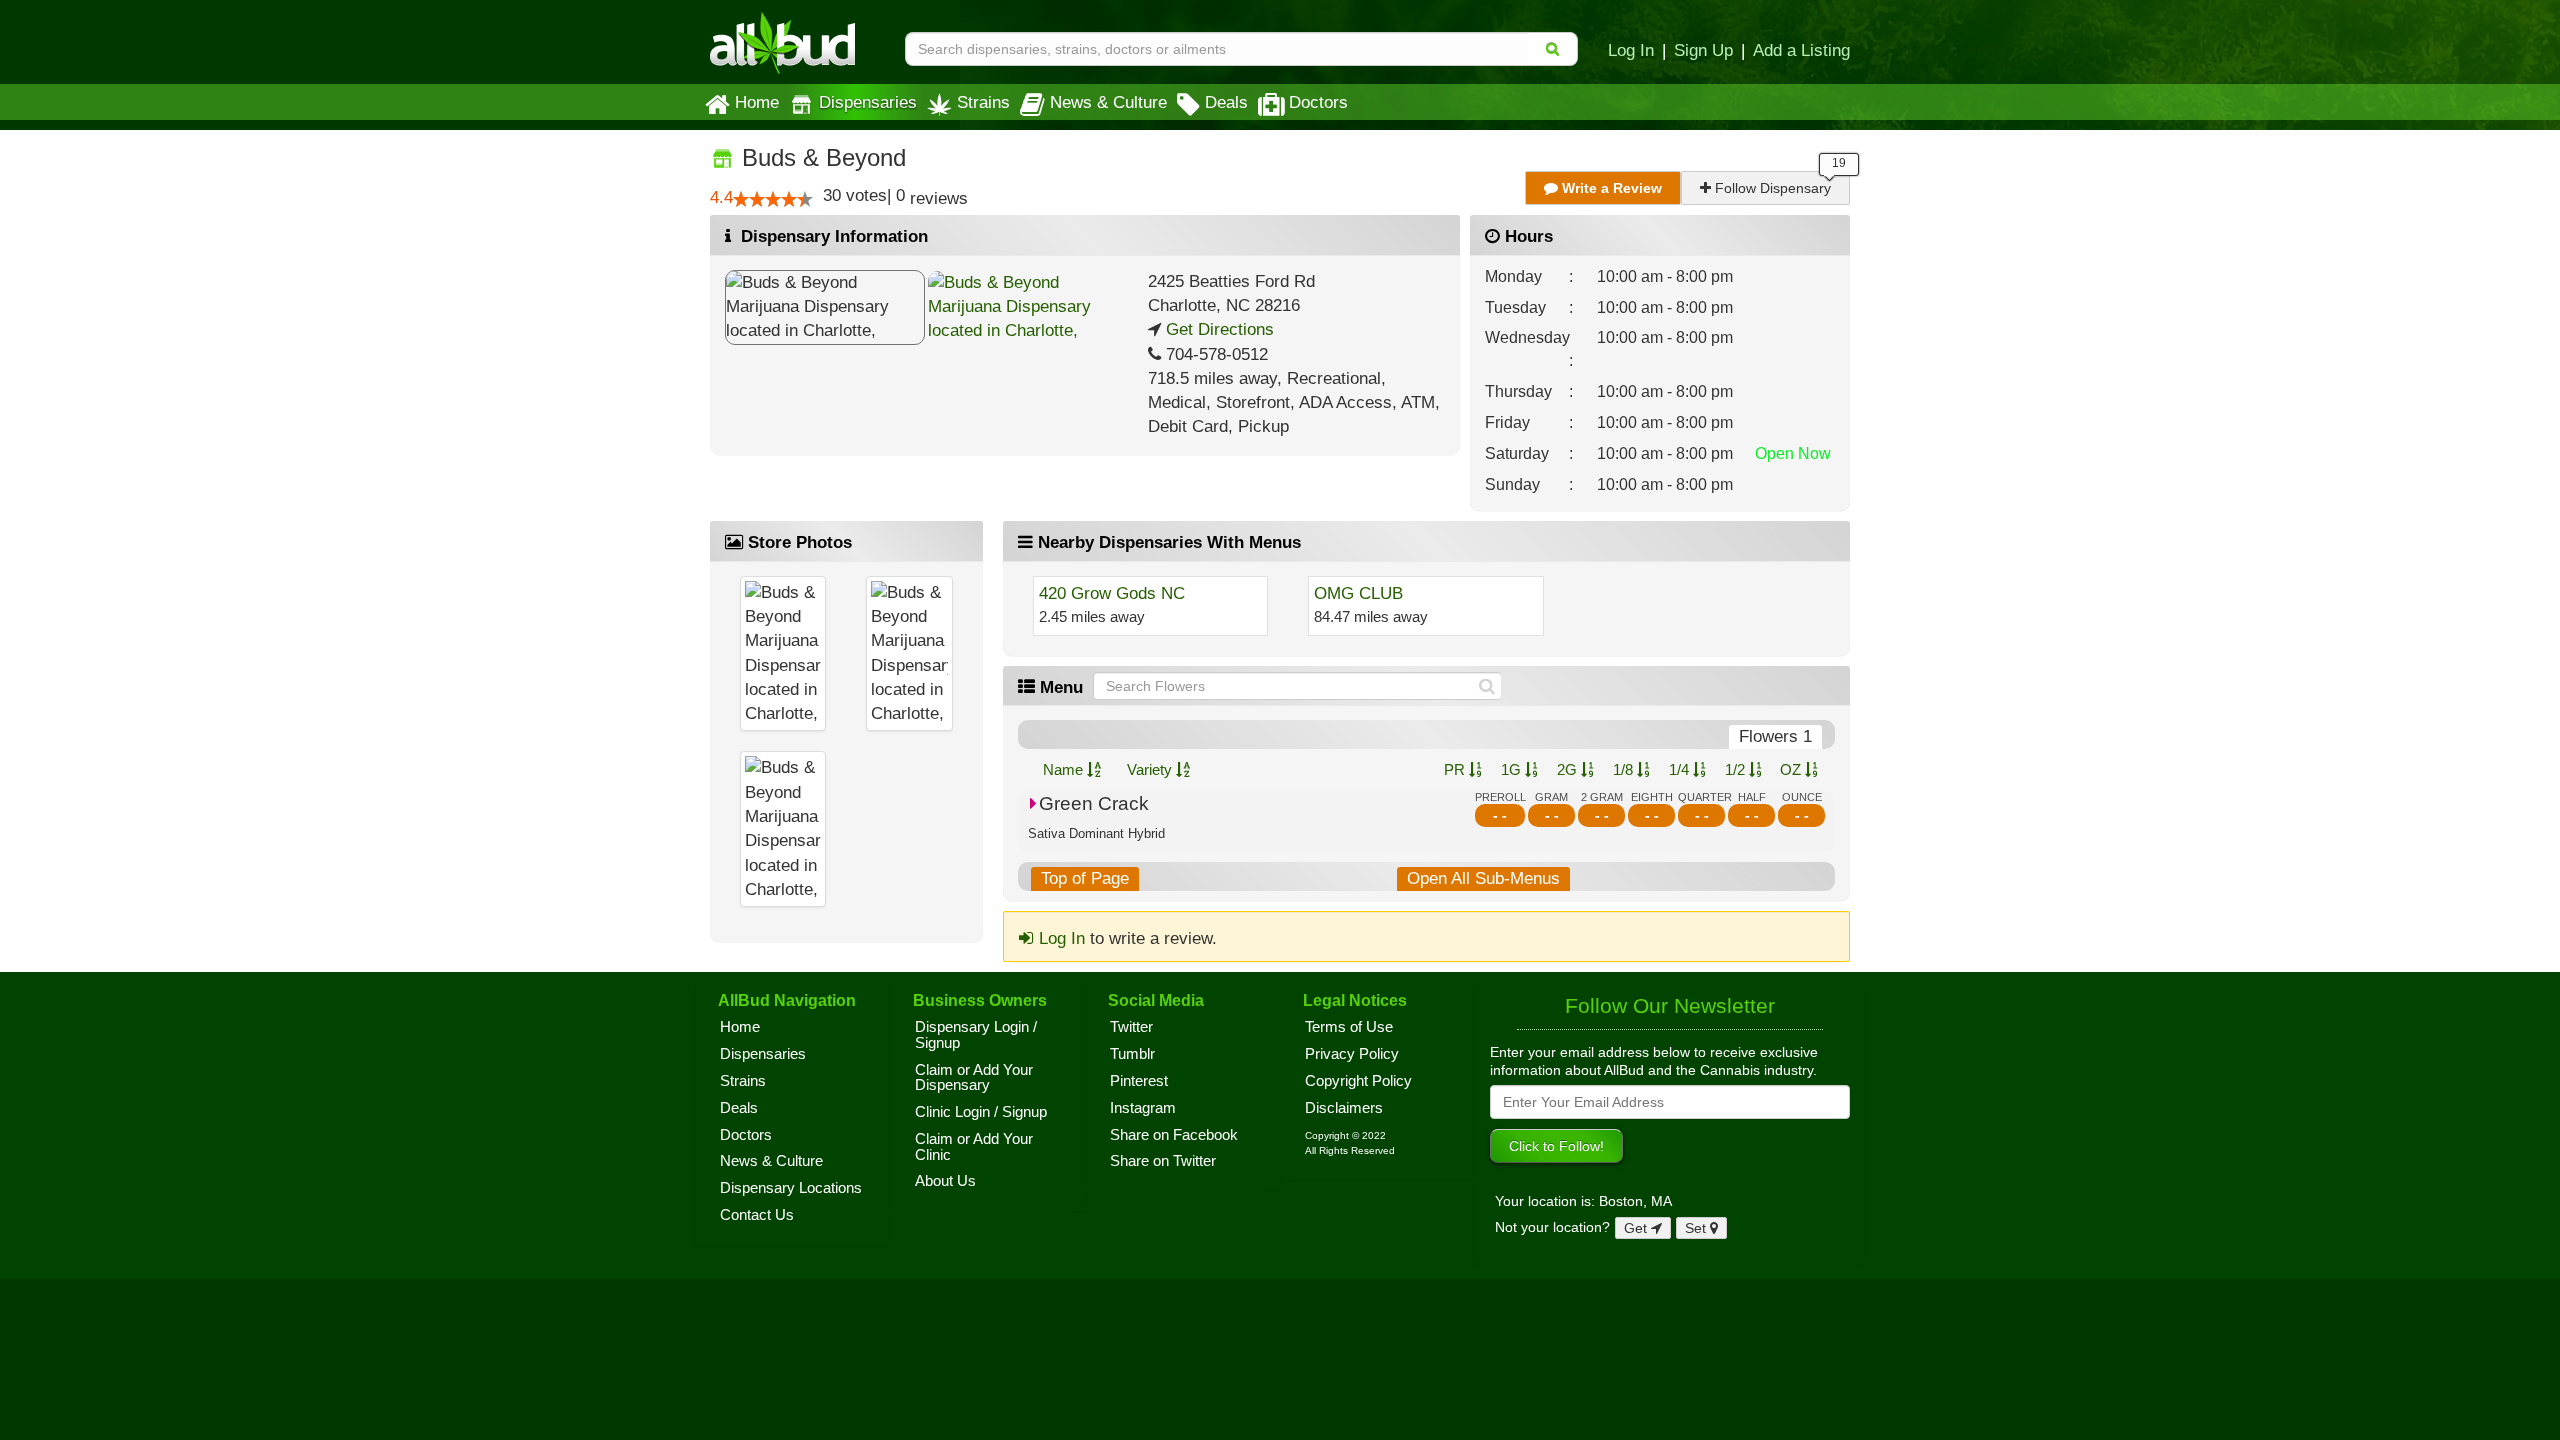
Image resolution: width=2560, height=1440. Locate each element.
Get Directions (1217, 329)
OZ (1792, 769)
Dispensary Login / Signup (976, 1035)
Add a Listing (1801, 50)
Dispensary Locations (791, 1188)
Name (1065, 769)
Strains (983, 102)
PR (1456, 769)
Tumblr (1132, 1054)
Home (757, 102)
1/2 (1737, 769)
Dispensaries (868, 102)
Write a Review (1610, 188)
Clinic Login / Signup (981, 1112)
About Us (945, 1181)
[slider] (773, 199)
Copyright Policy (1358, 1081)
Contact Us (757, 1215)
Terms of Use (1349, 1027)
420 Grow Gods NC (1112, 593)
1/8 (1625, 769)
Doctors (1318, 102)
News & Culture (1108, 102)
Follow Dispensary (1771, 188)
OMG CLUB (1358, 593)
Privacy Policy (1352, 1054)
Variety (1151, 769)
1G (1513, 769)
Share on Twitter (1163, 1161)
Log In (1631, 50)
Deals (1226, 102)
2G (1569, 769)
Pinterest (1139, 1081)
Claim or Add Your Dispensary (974, 1078)
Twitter (1131, 1027)
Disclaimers (1344, 1108)
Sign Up (1703, 50)
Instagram (1143, 1108)
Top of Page (1085, 878)
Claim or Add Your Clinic (974, 1147)
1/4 (1681, 769)
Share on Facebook (1174, 1135)
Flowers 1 (1775, 736)
